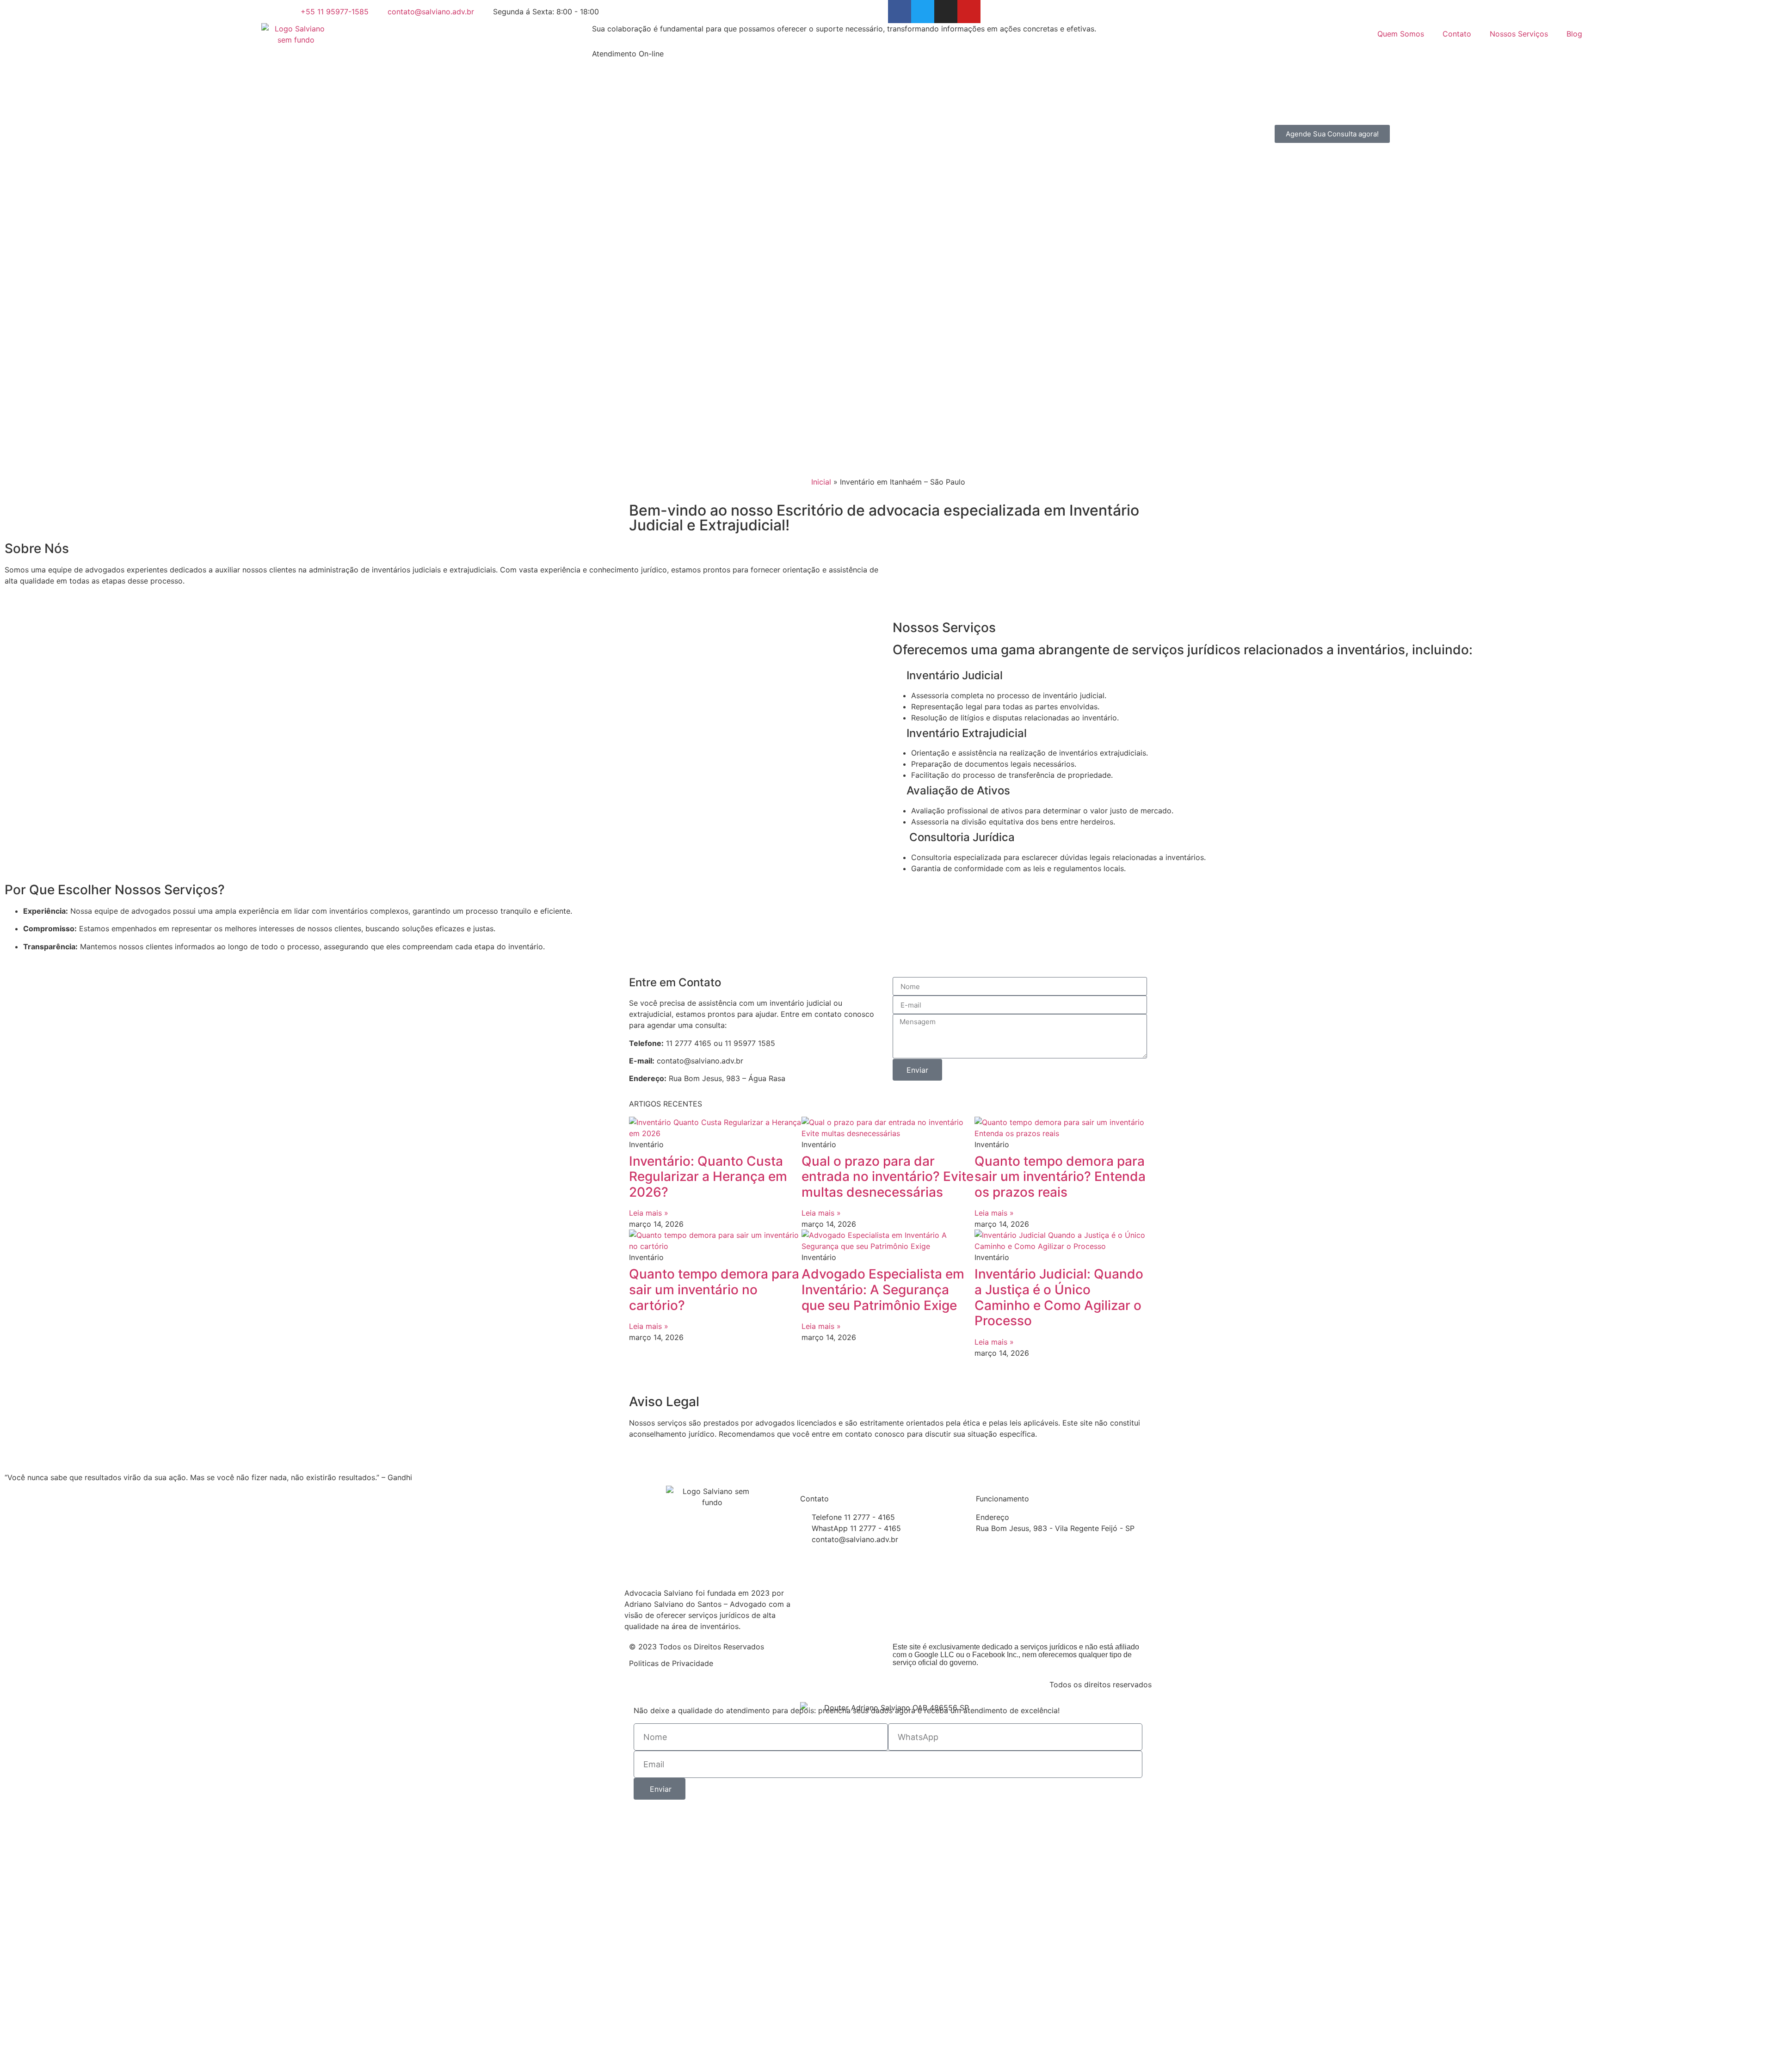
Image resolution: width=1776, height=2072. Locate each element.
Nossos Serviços (1519, 34)
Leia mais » (649, 1213)
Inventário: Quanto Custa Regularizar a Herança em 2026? (708, 1177)
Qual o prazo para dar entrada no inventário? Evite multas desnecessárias (888, 1177)
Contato (1457, 34)
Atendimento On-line (628, 54)
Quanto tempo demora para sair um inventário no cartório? (714, 1289)
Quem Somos (1401, 34)
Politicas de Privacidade (671, 1663)
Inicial (821, 482)
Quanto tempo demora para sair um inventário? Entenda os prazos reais (1060, 1177)
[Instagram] (946, 12)
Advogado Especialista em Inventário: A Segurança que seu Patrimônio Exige (883, 1289)
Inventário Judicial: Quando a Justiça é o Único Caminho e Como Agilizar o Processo (1059, 1297)
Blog (1574, 34)
